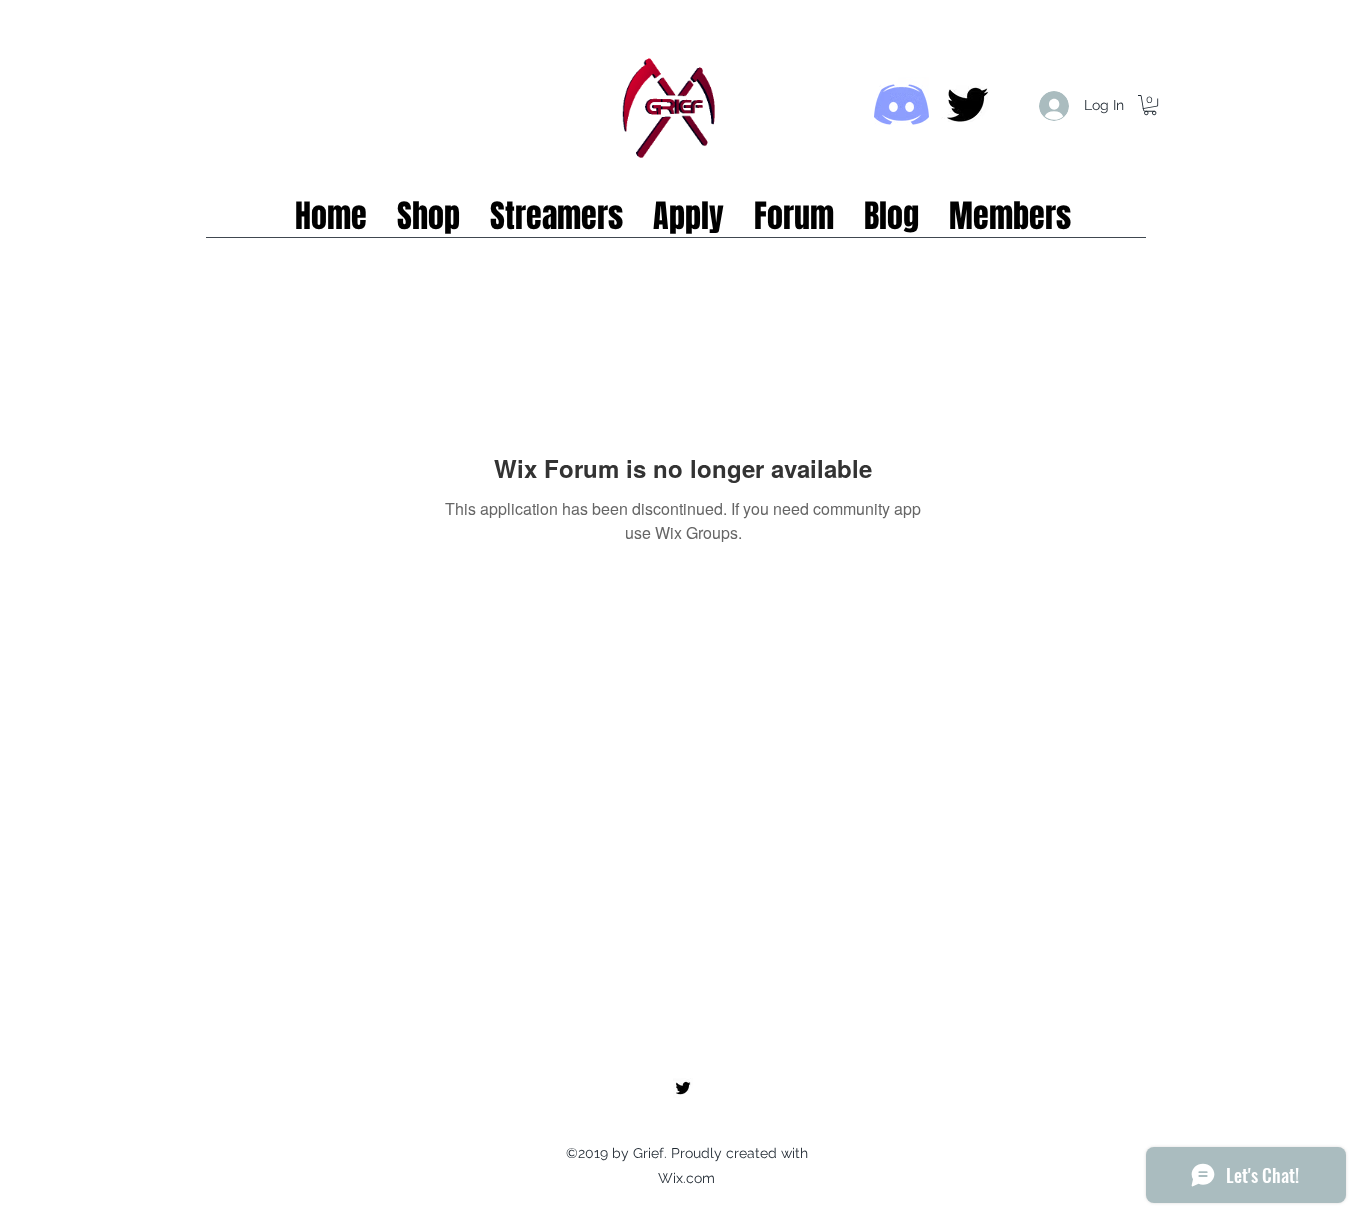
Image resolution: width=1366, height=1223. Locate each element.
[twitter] (967, 104)
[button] (1150, 105)
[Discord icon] (901, 104)
